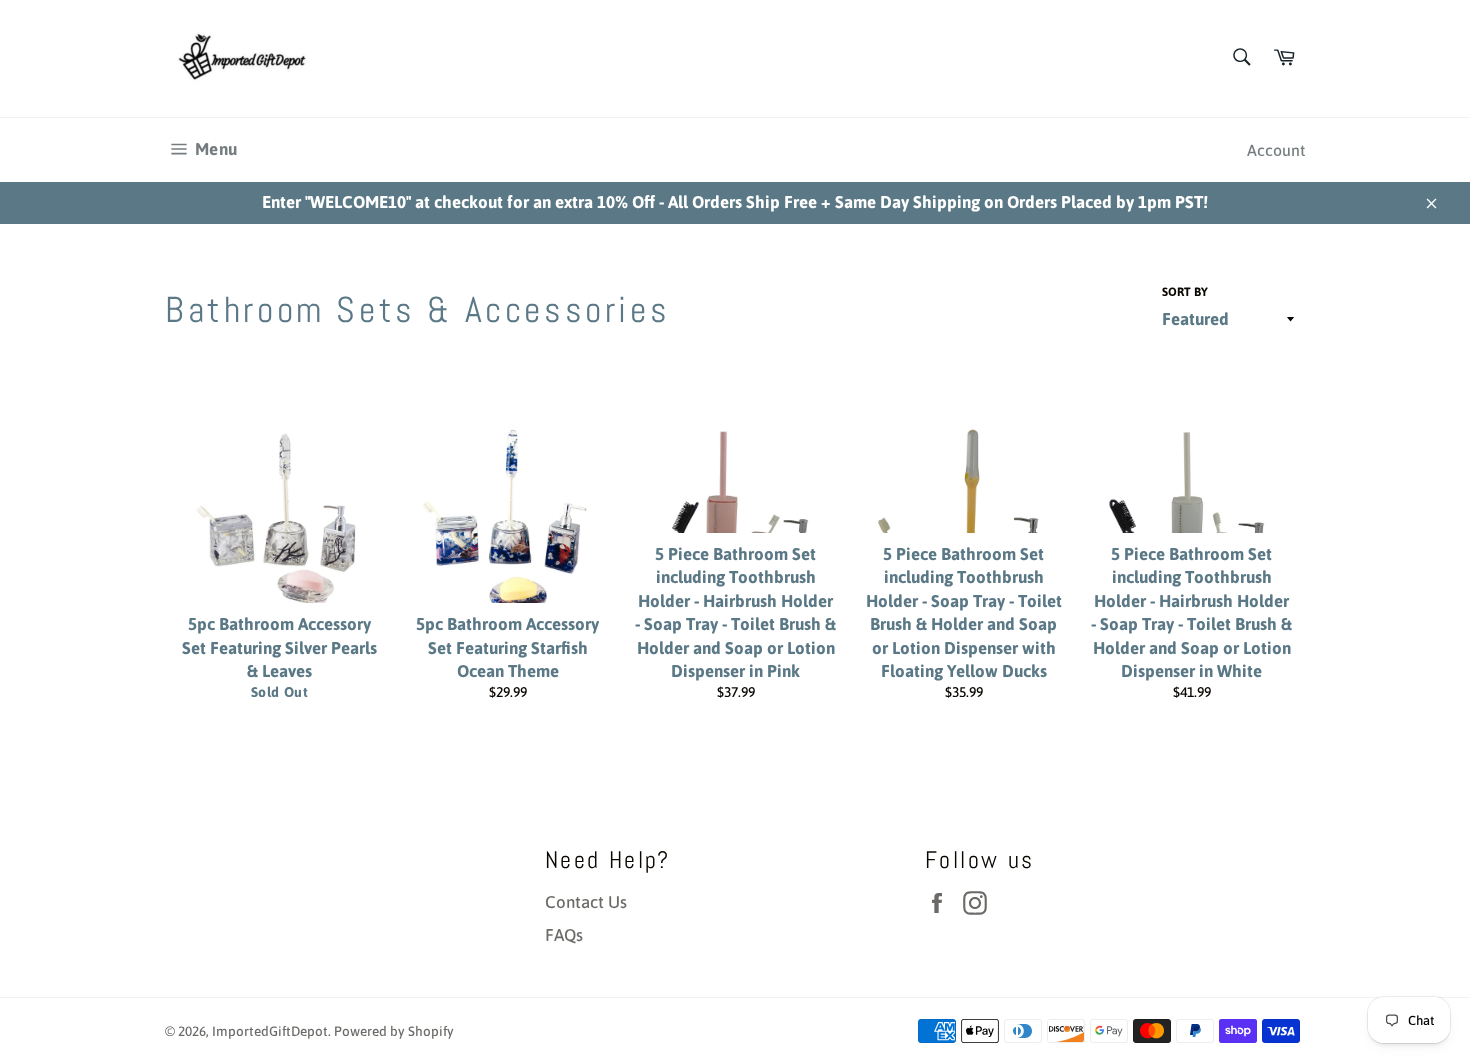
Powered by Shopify (394, 1031)
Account (1276, 150)
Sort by (1185, 292)
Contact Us (586, 902)
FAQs (564, 935)
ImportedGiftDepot (270, 1031)
